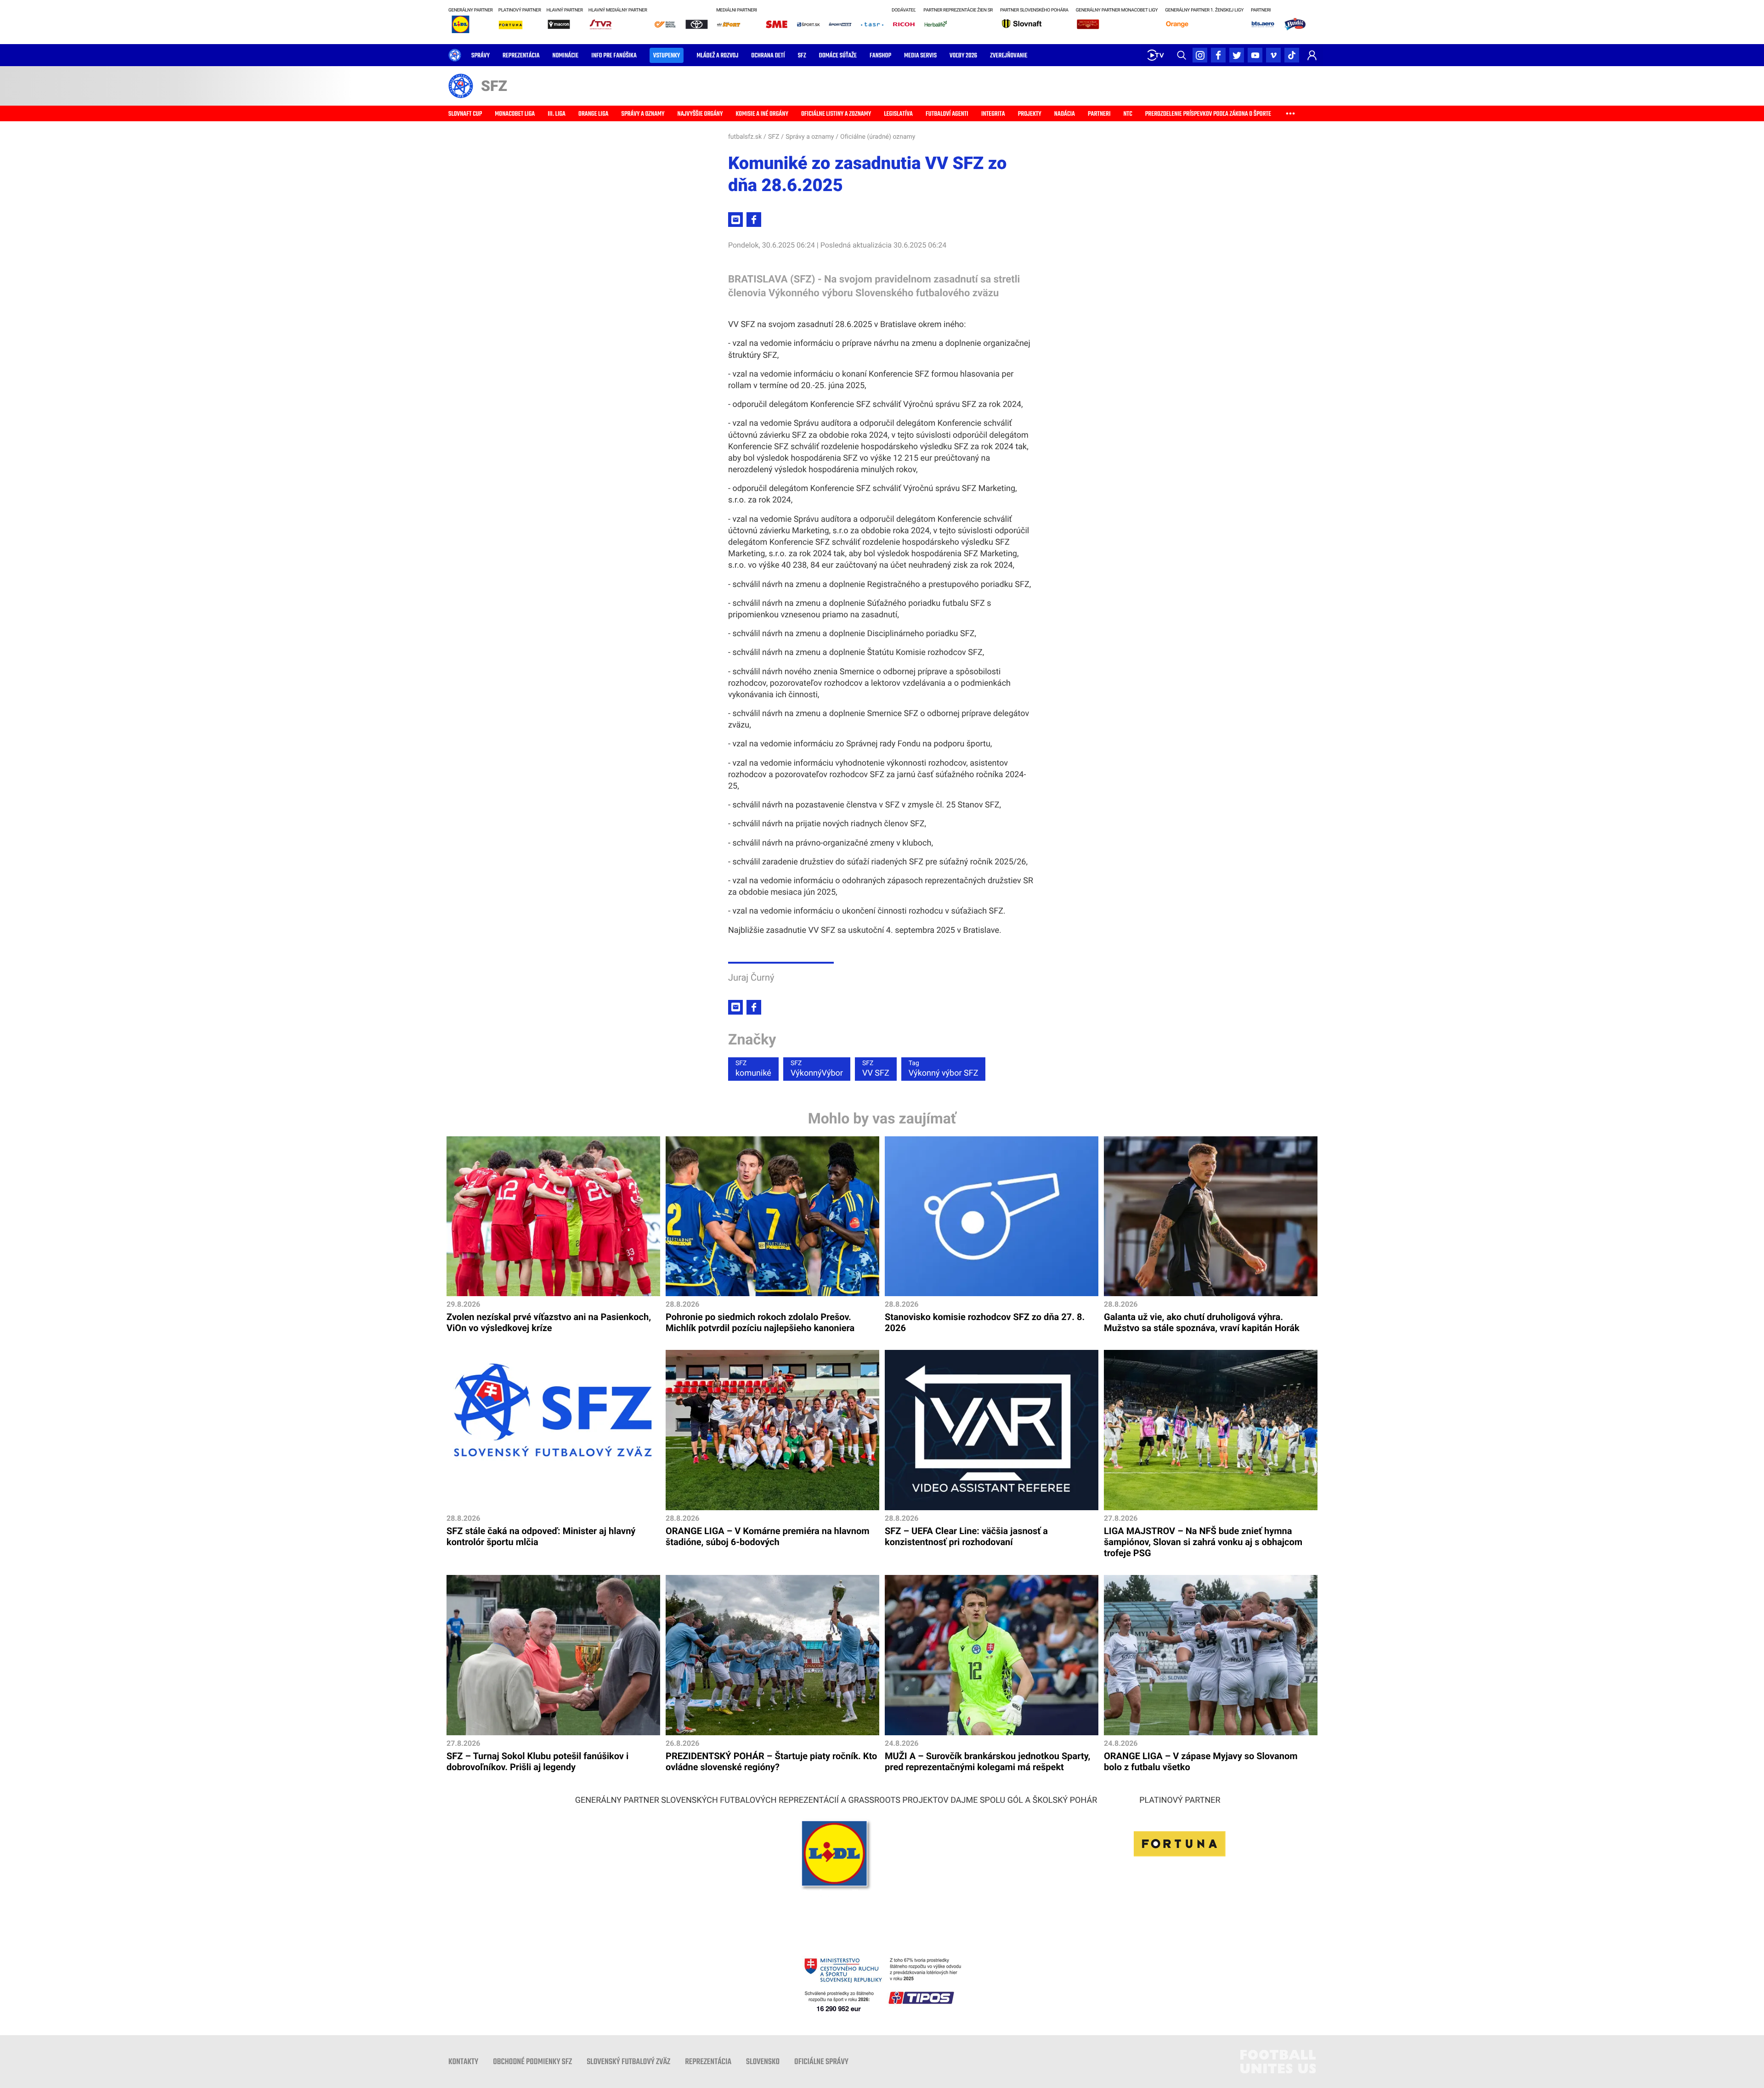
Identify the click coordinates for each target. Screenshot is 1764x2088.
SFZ (774, 137)
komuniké (753, 1069)
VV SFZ (876, 1069)
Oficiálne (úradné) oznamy (878, 137)
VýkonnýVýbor (817, 1069)
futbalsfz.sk (745, 137)
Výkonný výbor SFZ (944, 1069)
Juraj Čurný (751, 977)
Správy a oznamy (810, 137)
